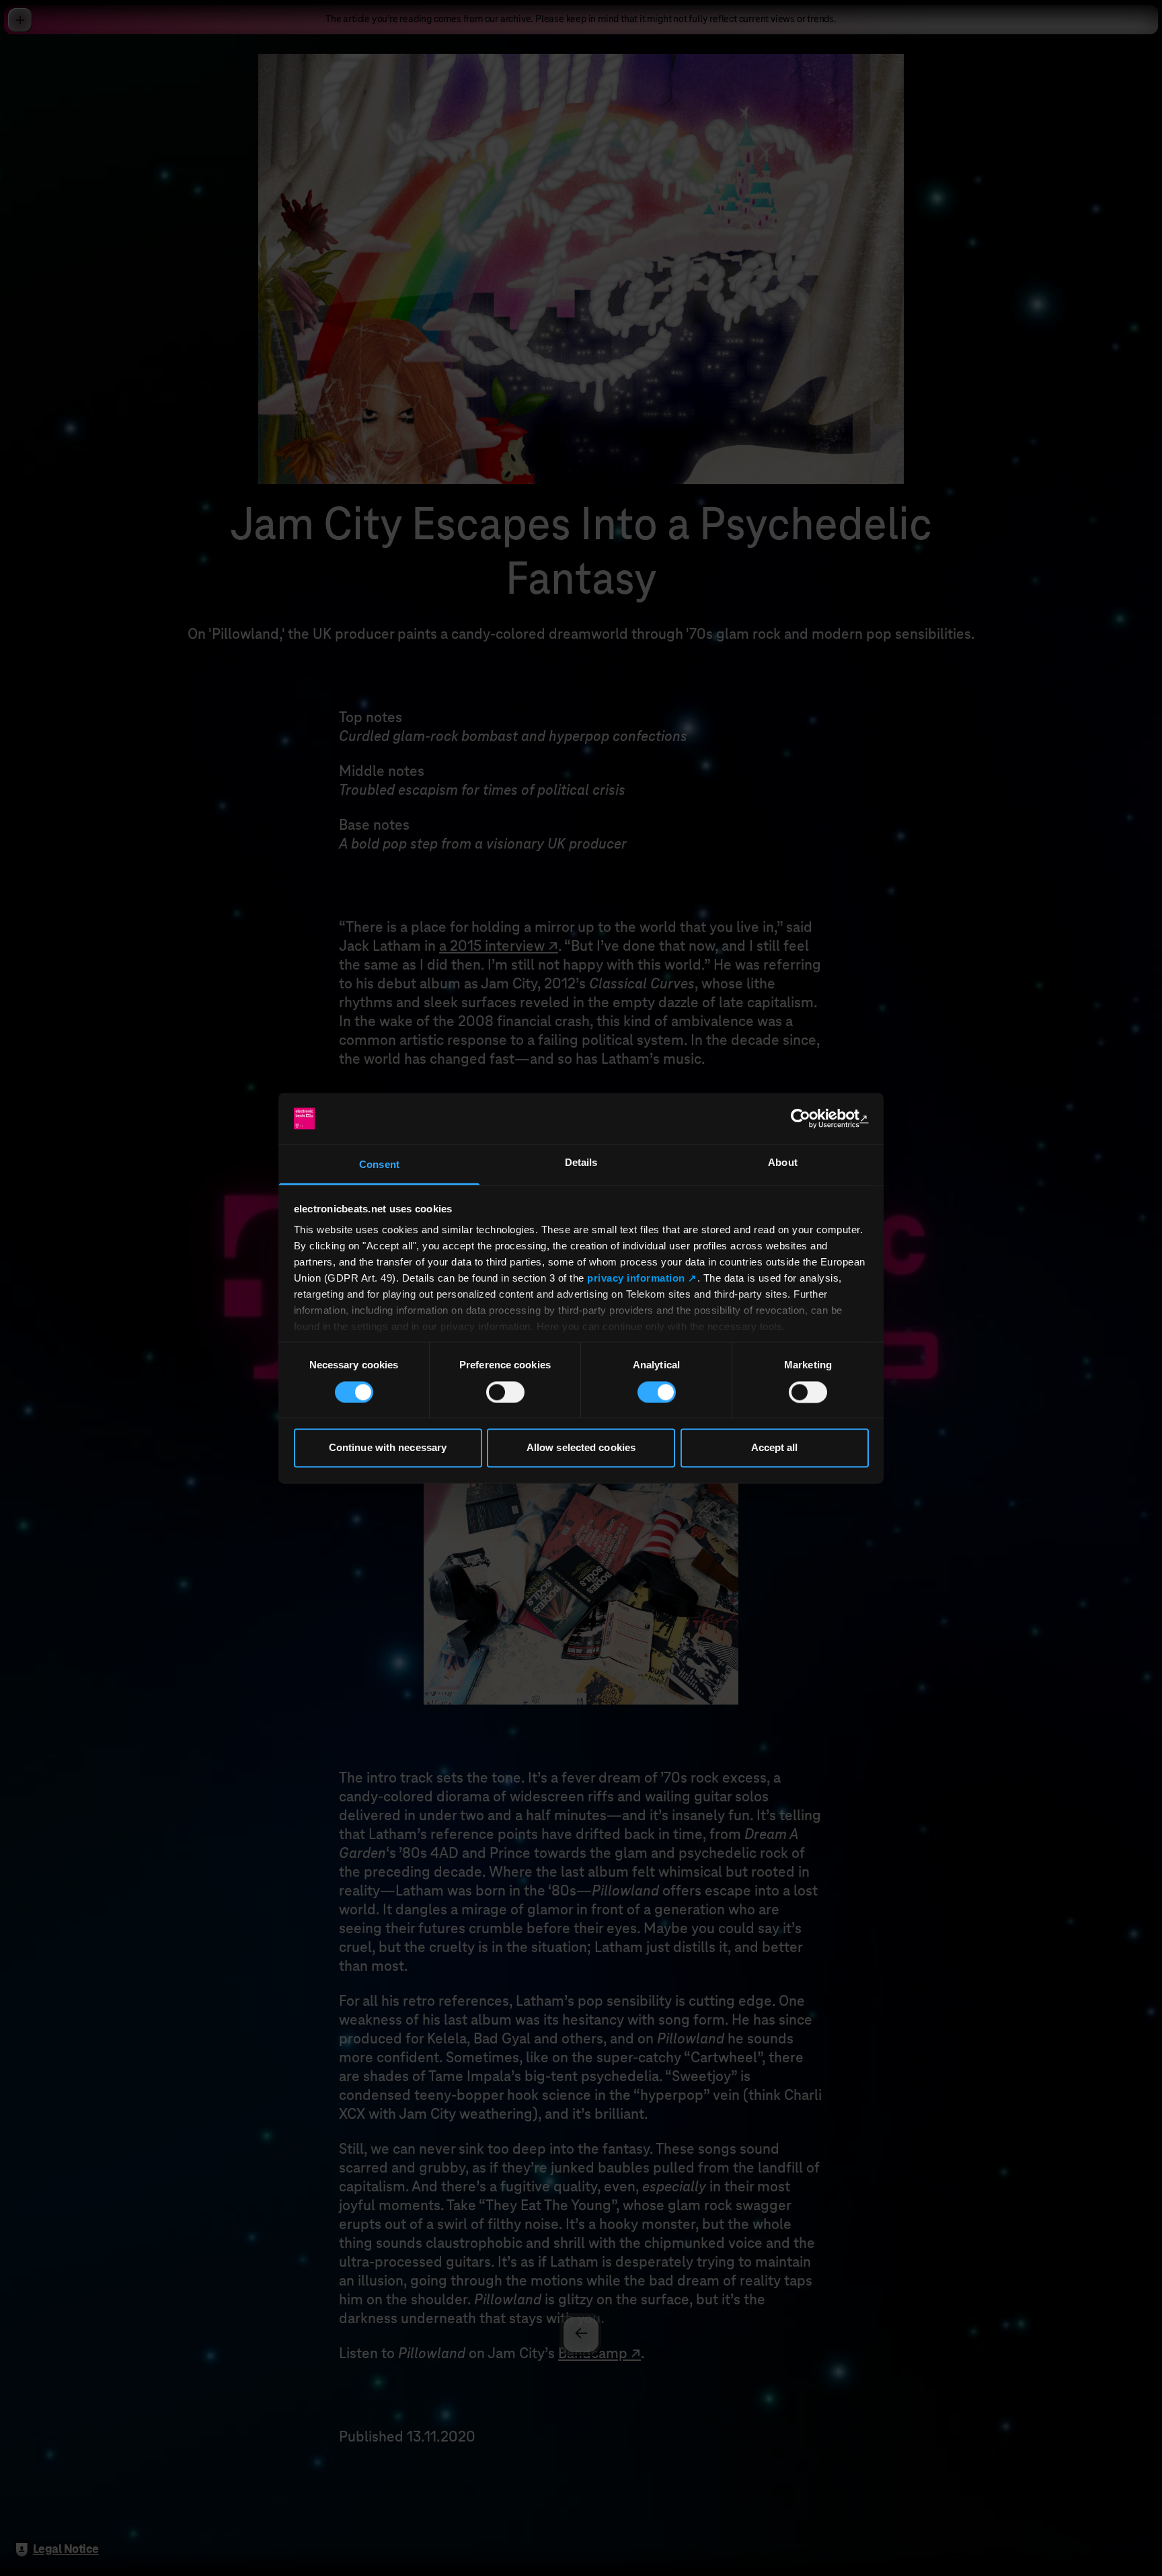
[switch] (505, 1392)
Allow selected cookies (581, 1448)
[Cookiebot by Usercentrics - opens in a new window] (810, 1118)
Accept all (775, 1448)
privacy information (636, 1279)
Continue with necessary (388, 1448)
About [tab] (783, 1163)
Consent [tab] (379, 1165)
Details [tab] (581, 1163)
